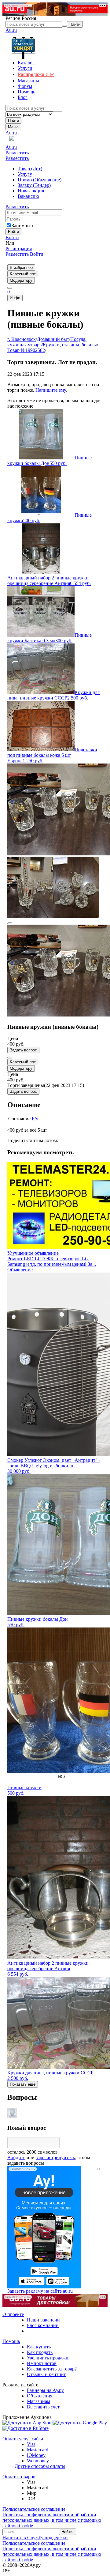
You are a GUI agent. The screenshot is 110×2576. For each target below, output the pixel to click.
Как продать (40, 2352)
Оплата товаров (19, 2477)
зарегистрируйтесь (55, 2157)
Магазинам (38, 2401)
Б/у (35, 1119)
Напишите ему (51, 390)
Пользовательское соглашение (34, 2509)
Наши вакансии (43, 2320)
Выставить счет (43, 2407)
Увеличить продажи (48, 2358)
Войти (12, 238)
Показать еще (23, 2084)
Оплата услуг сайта (23, 2439)
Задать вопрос (23, 1050)
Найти (13, 121)
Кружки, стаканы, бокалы (70, 345)
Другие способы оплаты (40, 2466)
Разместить (17, 153)
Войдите (16, 2157)
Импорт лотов (42, 2363)
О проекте (13, 2314)
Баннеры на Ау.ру (45, 2390)
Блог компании (43, 2325)
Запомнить (23, 226)
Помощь (11, 2341)
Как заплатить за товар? (52, 2369)
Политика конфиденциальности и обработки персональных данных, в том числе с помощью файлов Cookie (52, 2520)
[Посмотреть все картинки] (10, 923)
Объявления (40, 2396)
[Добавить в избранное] (10, 1058)
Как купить (39, 2347)
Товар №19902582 (26, 350)
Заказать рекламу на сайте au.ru (40, 2291)
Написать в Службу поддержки (35, 2538)
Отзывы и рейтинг (46, 2374)
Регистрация (19, 249)
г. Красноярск (22, 339)
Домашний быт (53, 339)
